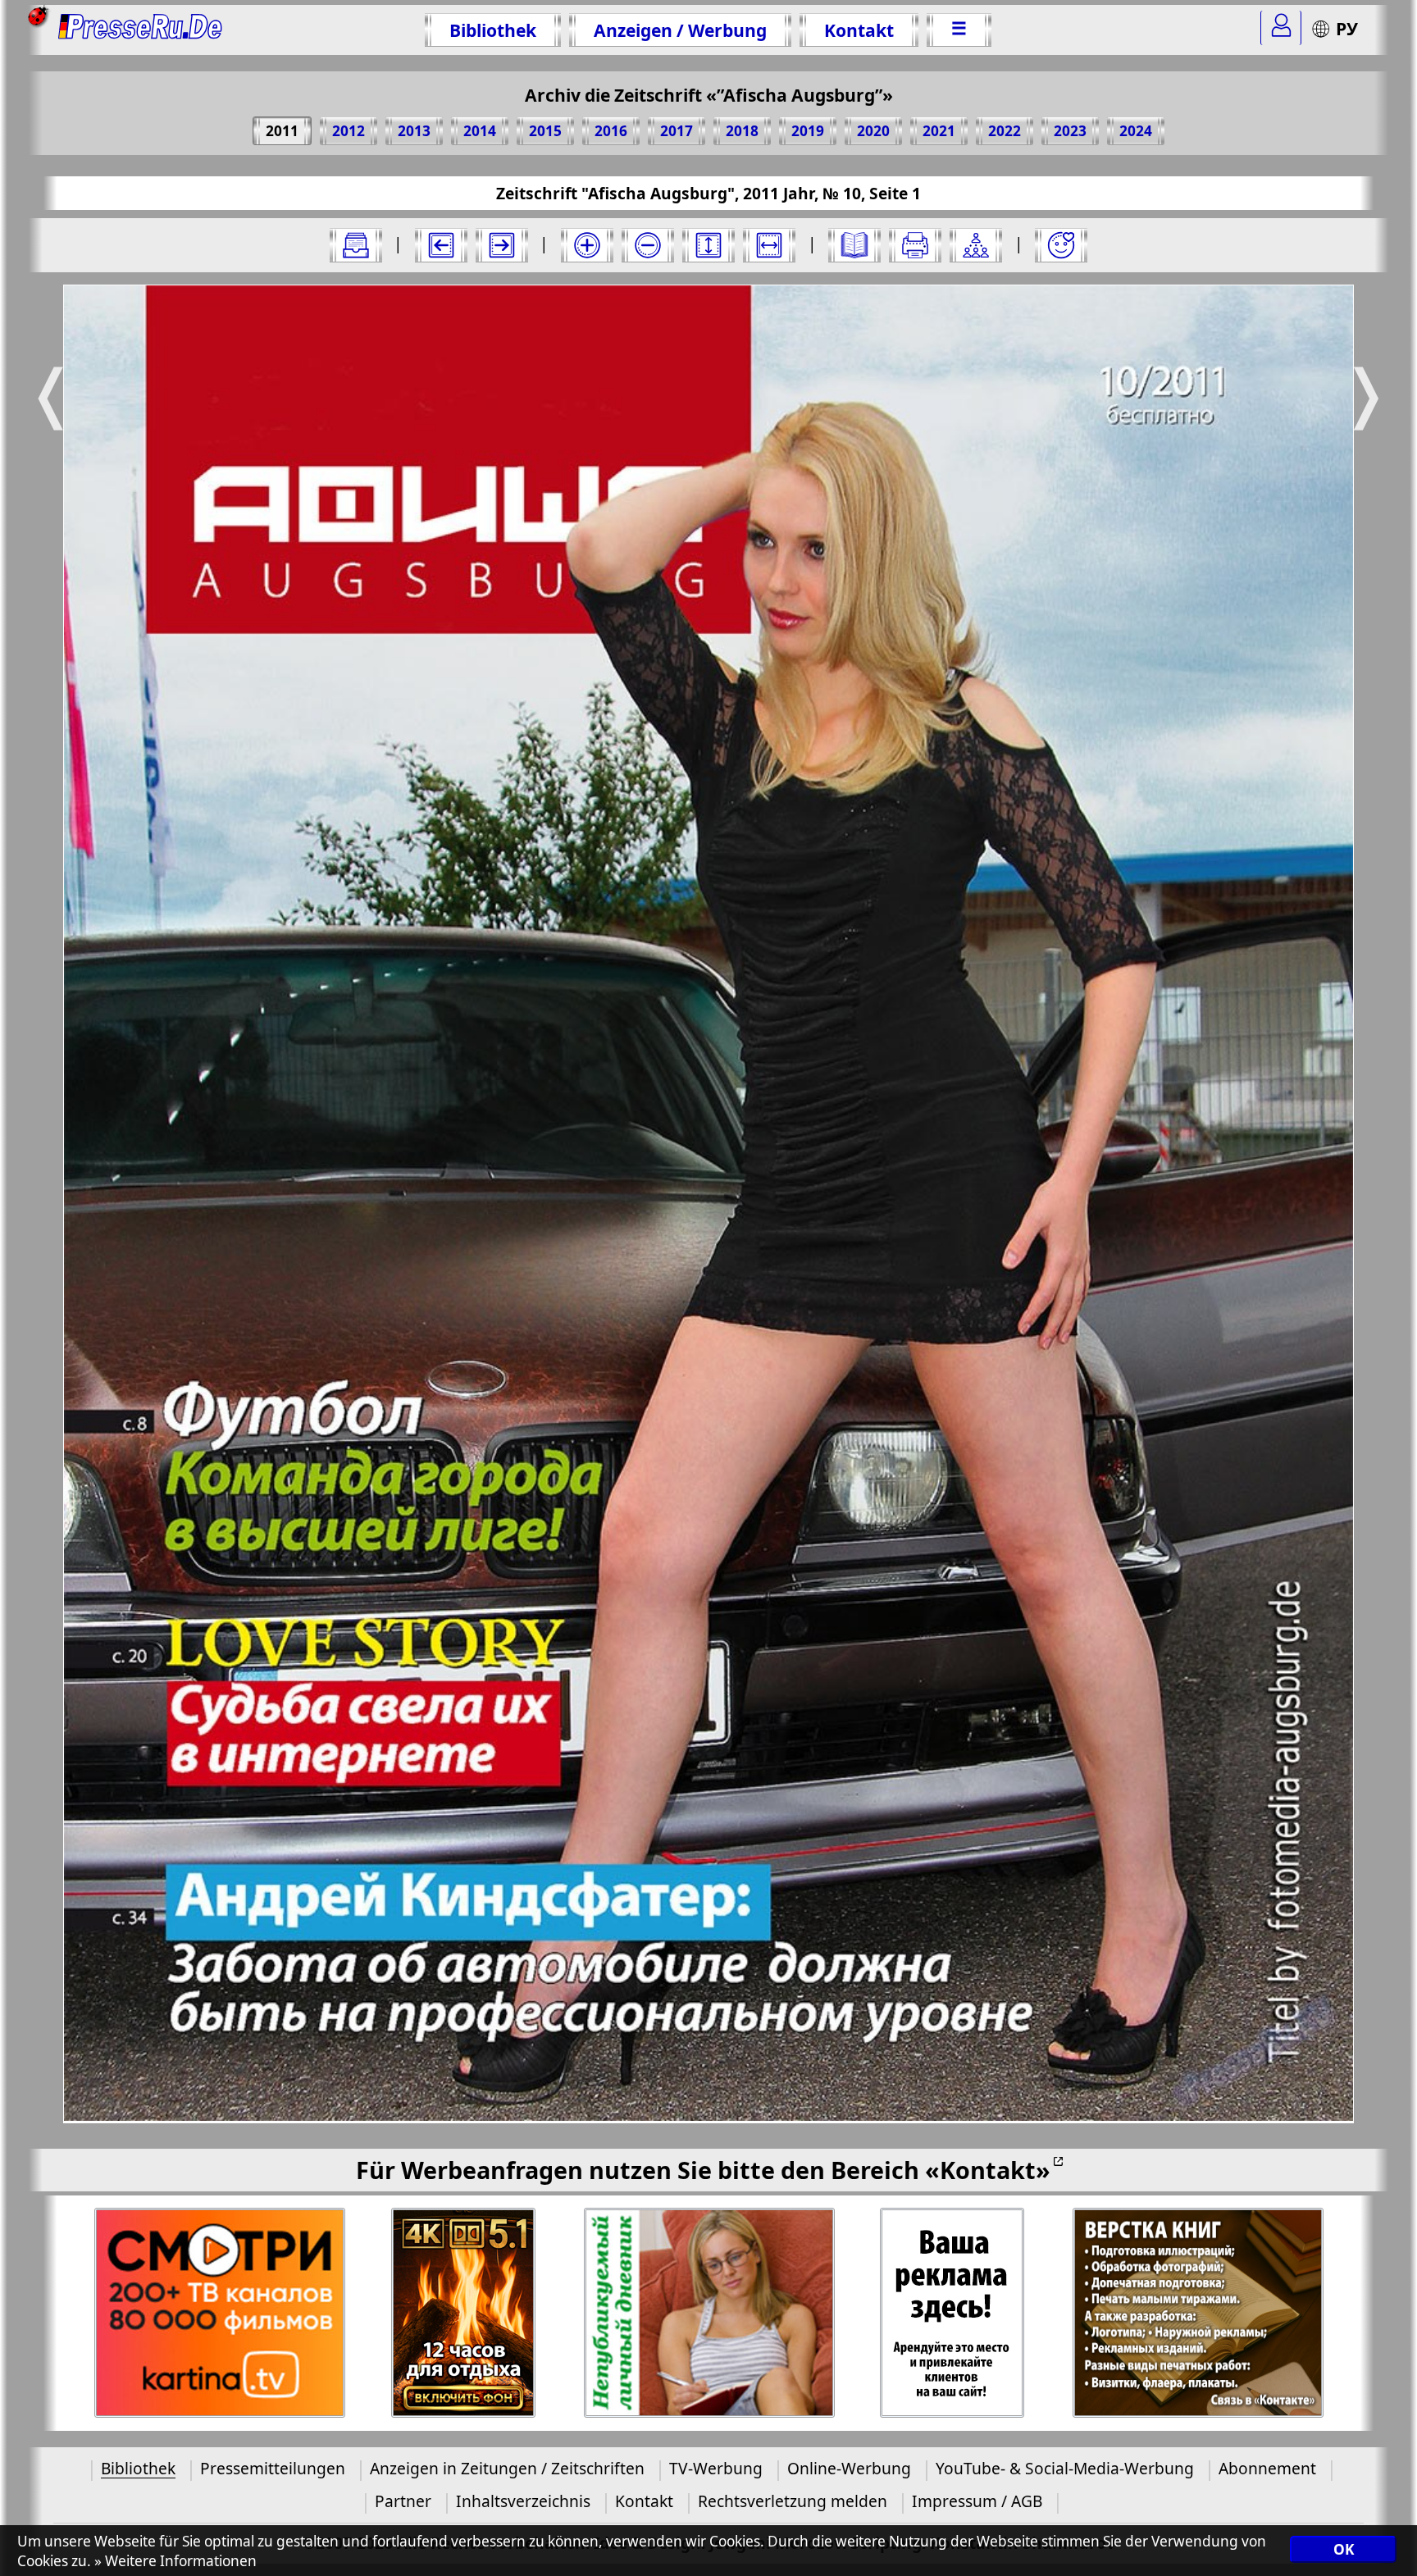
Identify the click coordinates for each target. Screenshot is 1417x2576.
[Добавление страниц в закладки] (1061, 245)
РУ (1347, 28)
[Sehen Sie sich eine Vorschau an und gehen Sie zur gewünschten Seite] (854, 245)
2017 (677, 131)
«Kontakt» (988, 2170)
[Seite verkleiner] (648, 245)
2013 (414, 131)
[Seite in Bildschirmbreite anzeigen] (769, 245)
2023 (1070, 131)
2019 (808, 131)
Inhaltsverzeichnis (523, 2501)
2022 (1005, 131)
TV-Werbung (716, 2468)
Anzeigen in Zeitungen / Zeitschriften (507, 2468)
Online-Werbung (849, 2468)
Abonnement (1267, 2468)
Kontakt (859, 30)
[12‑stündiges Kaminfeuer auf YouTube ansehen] (464, 2313)
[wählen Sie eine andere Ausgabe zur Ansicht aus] (356, 245)
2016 (611, 131)
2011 (282, 131)
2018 (742, 131)
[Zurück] (441, 245)
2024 (1136, 131)
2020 (873, 131)
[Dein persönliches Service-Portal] (1281, 28)
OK (1344, 2549)
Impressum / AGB (977, 2501)
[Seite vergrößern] (587, 245)
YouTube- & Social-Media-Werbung (1065, 2468)
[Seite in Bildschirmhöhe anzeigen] (708, 245)
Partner (403, 2501)
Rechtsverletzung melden (793, 2501)
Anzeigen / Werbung (680, 30)
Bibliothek (493, 30)
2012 (349, 131)
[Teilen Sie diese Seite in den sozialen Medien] (976, 245)
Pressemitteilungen (273, 2468)
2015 (545, 131)
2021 (939, 131)
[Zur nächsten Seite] (502, 245)
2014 (480, 131)
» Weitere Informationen (175, 2561)
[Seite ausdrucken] (915, 245)
